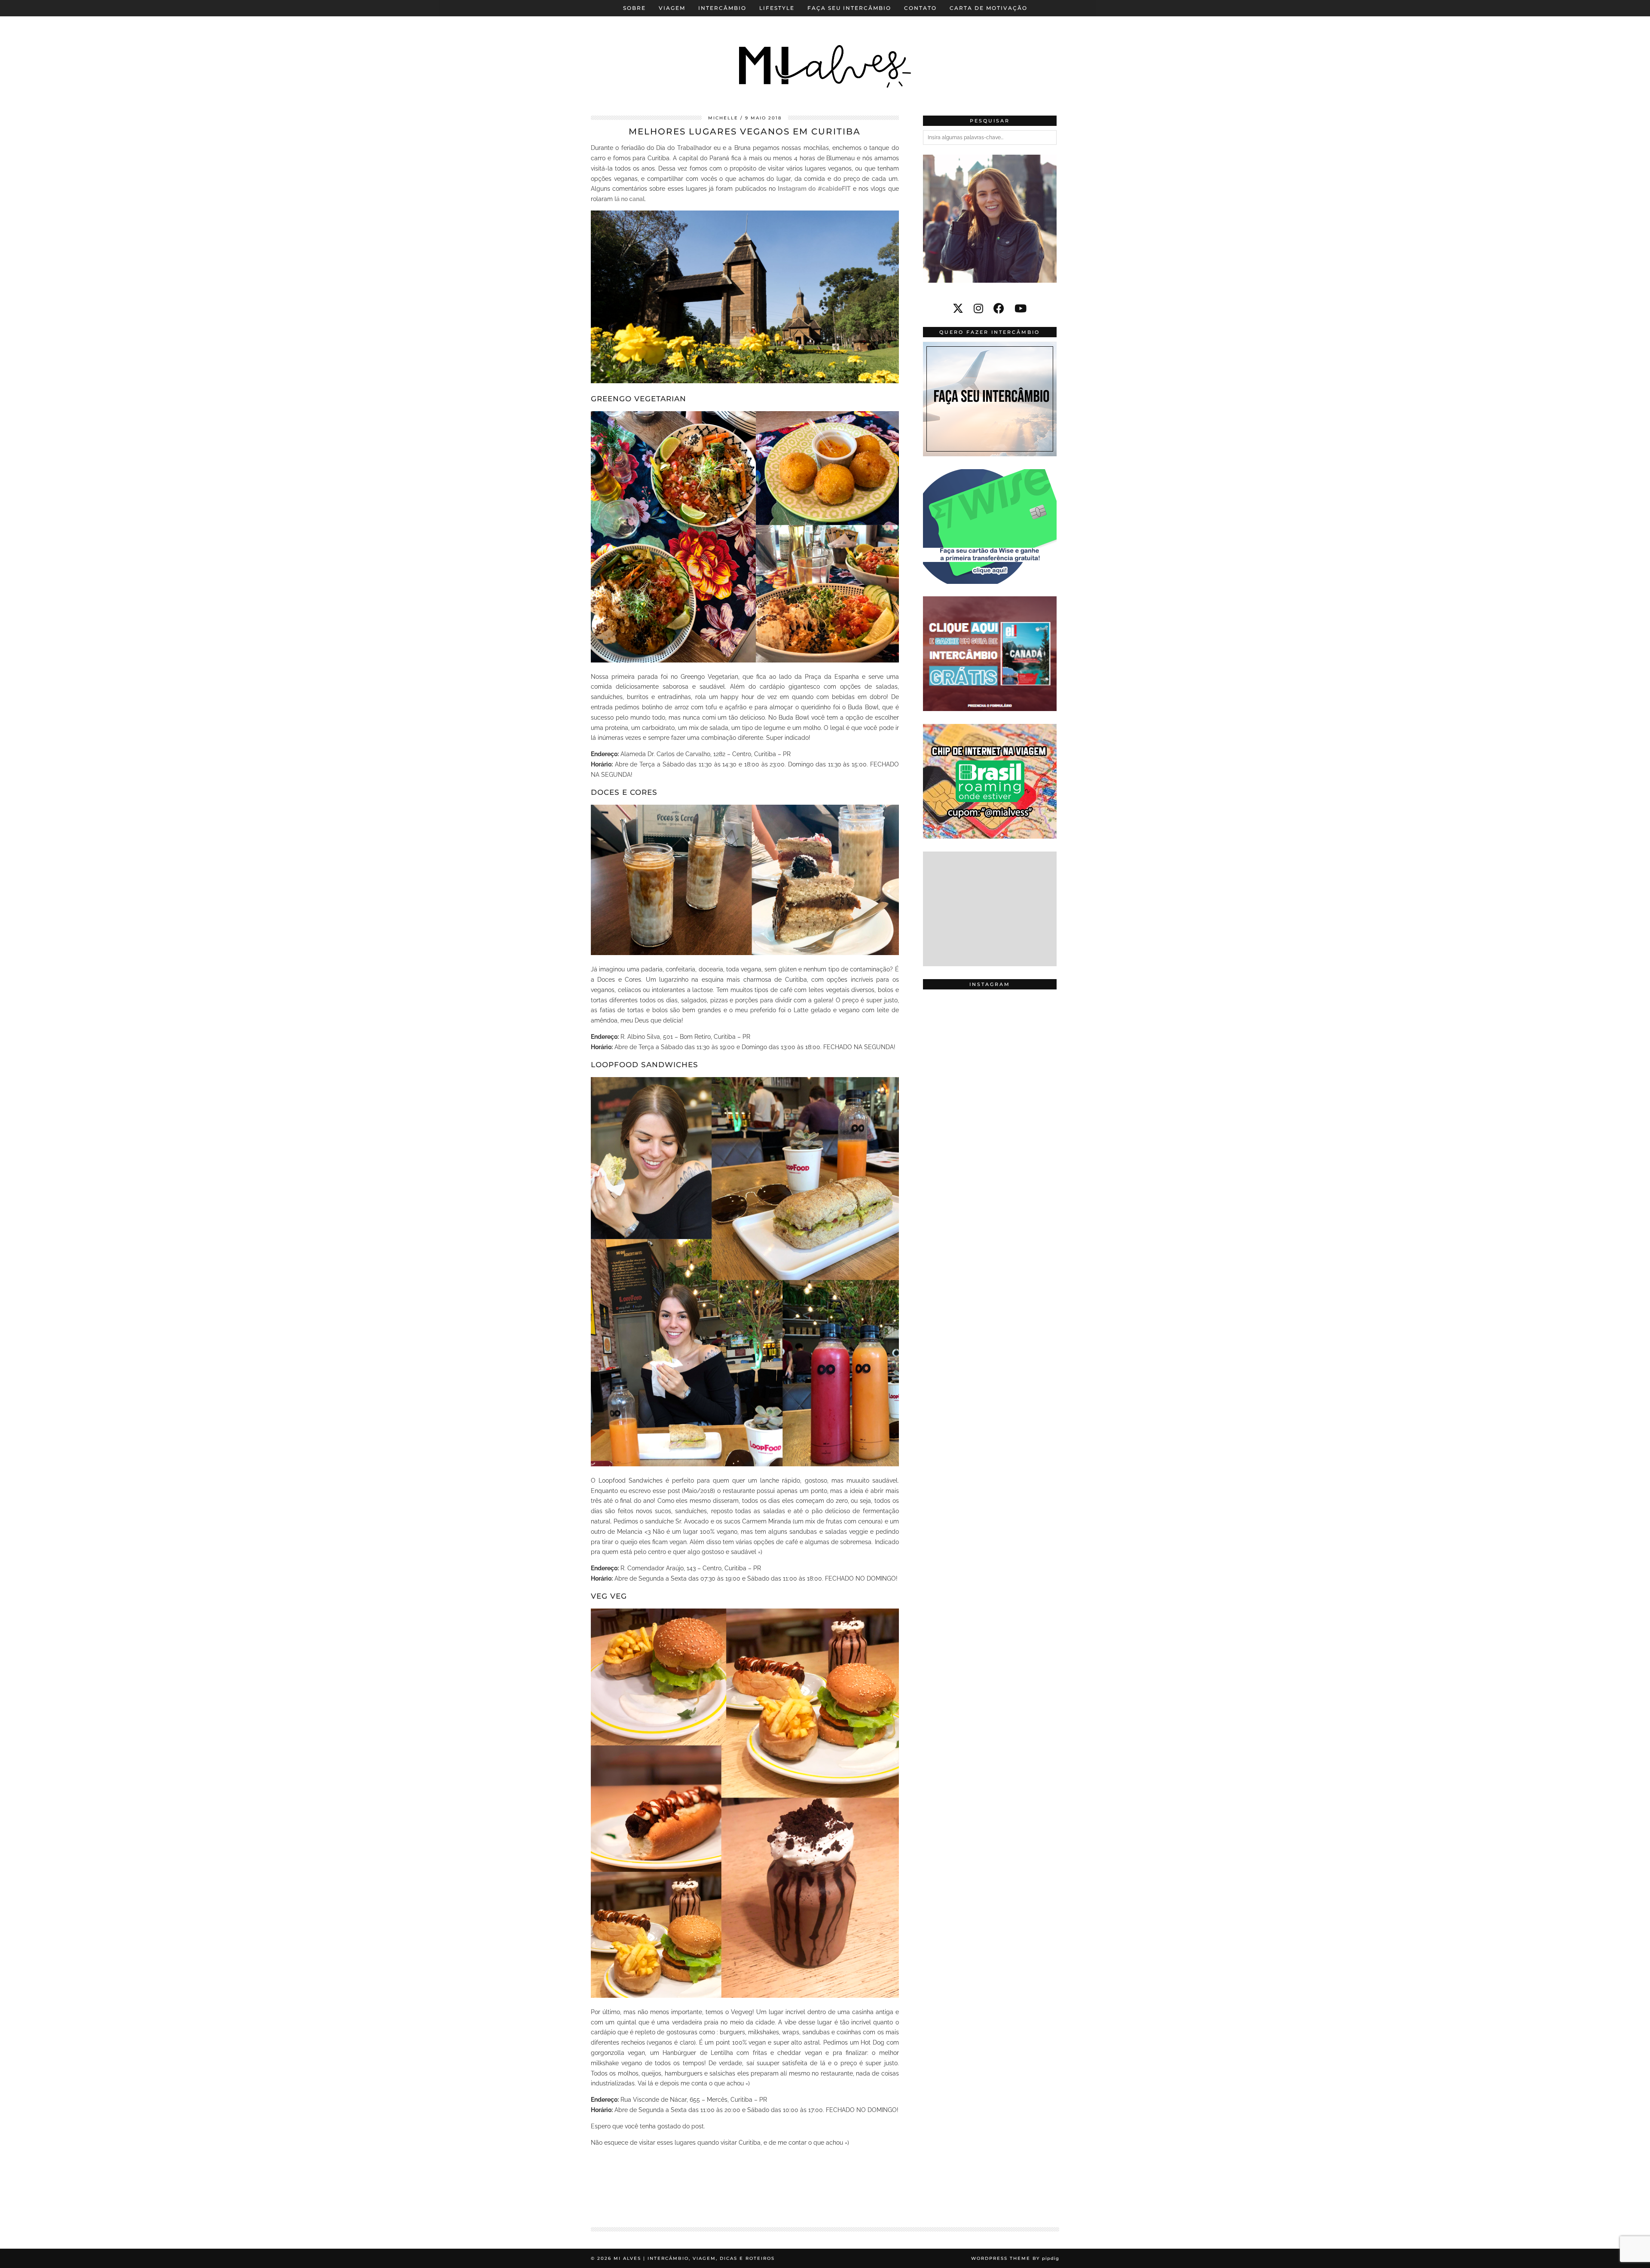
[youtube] (1021, 308)
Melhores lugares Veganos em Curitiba (745, 131)
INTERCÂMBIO (722, 8)
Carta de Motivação (988, 8)
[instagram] (978, 308)
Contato (920, 8)
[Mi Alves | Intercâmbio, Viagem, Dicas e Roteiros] (825, 51)
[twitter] (958, 308)
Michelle (723, 118)
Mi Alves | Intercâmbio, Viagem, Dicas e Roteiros (694, 2258)
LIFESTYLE (777, 8)
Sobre (634, 8)
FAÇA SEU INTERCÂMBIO (849, 8)
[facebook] (999, 308)
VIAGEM (672, 8)
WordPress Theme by (1015, 2258)
